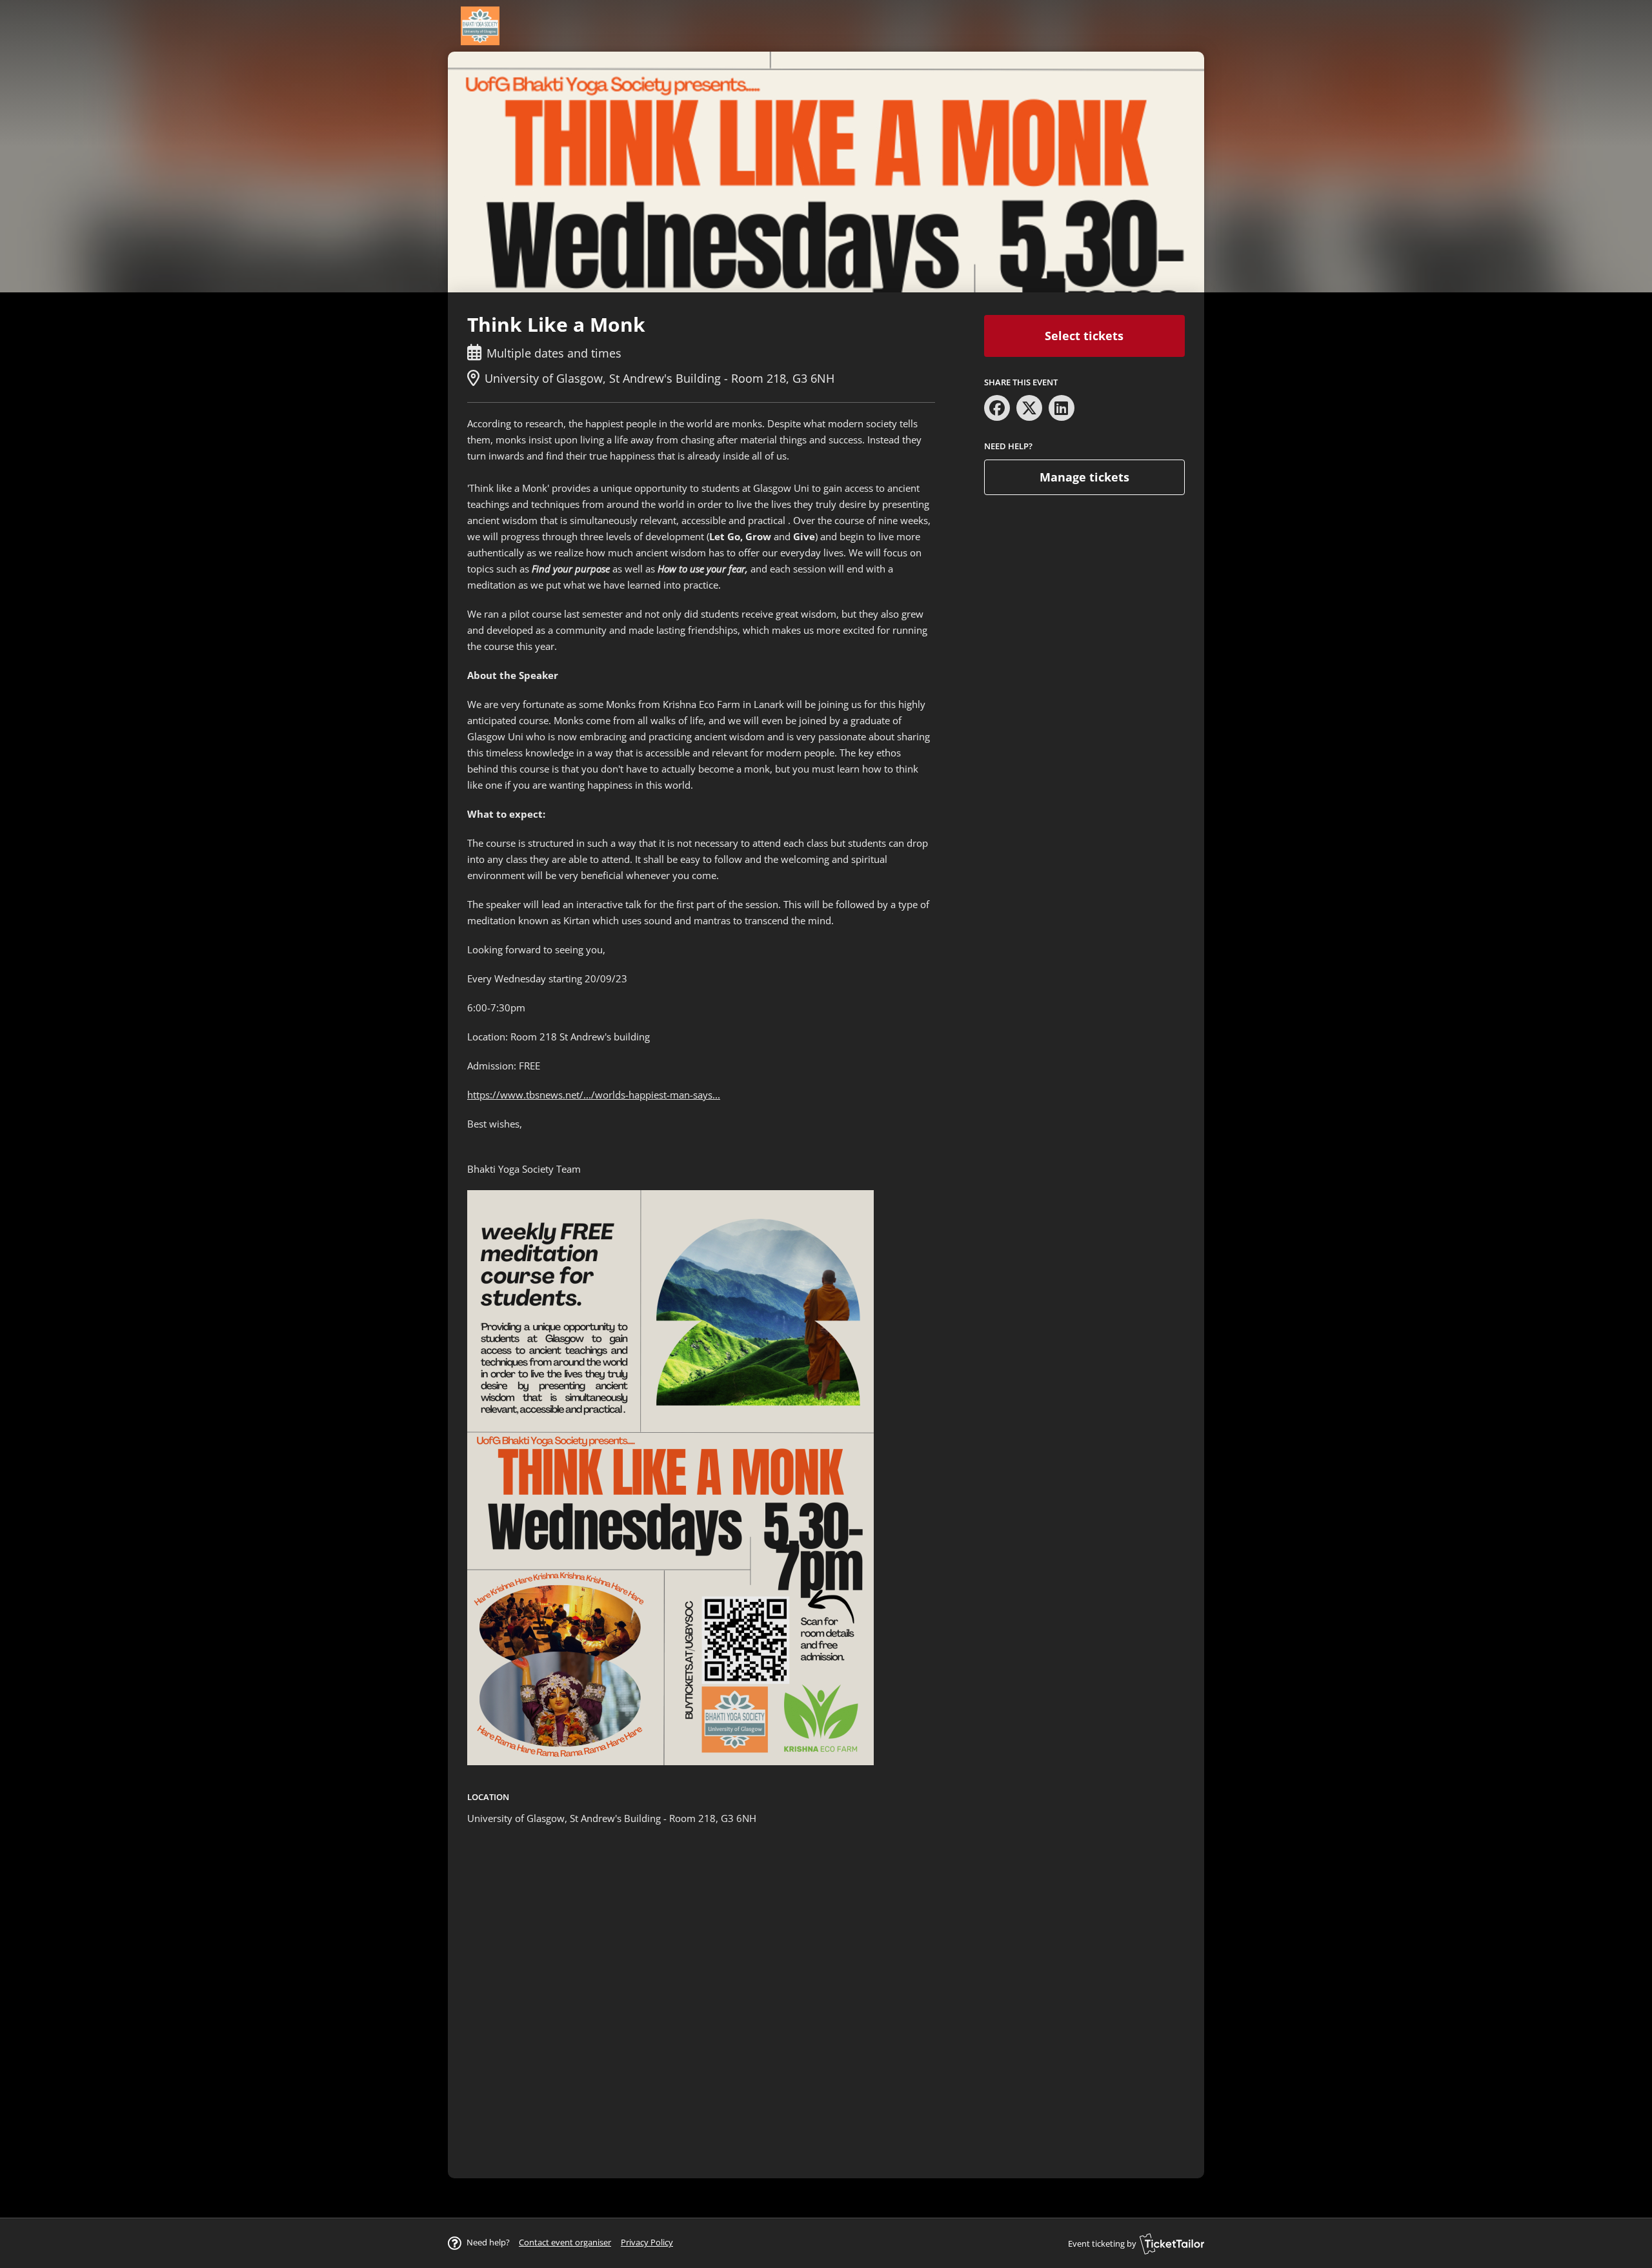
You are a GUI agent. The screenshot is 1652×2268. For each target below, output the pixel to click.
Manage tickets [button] (1084, 477)
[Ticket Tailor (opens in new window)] (1172, 2243)
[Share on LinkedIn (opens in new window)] (1062, 408)
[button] (565, 2242)
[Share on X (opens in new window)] (1029, 408)
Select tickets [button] (1084, 336)
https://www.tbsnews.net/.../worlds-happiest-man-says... (594, 1095)
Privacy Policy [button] (647, 2242)
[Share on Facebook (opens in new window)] (997, 408)
